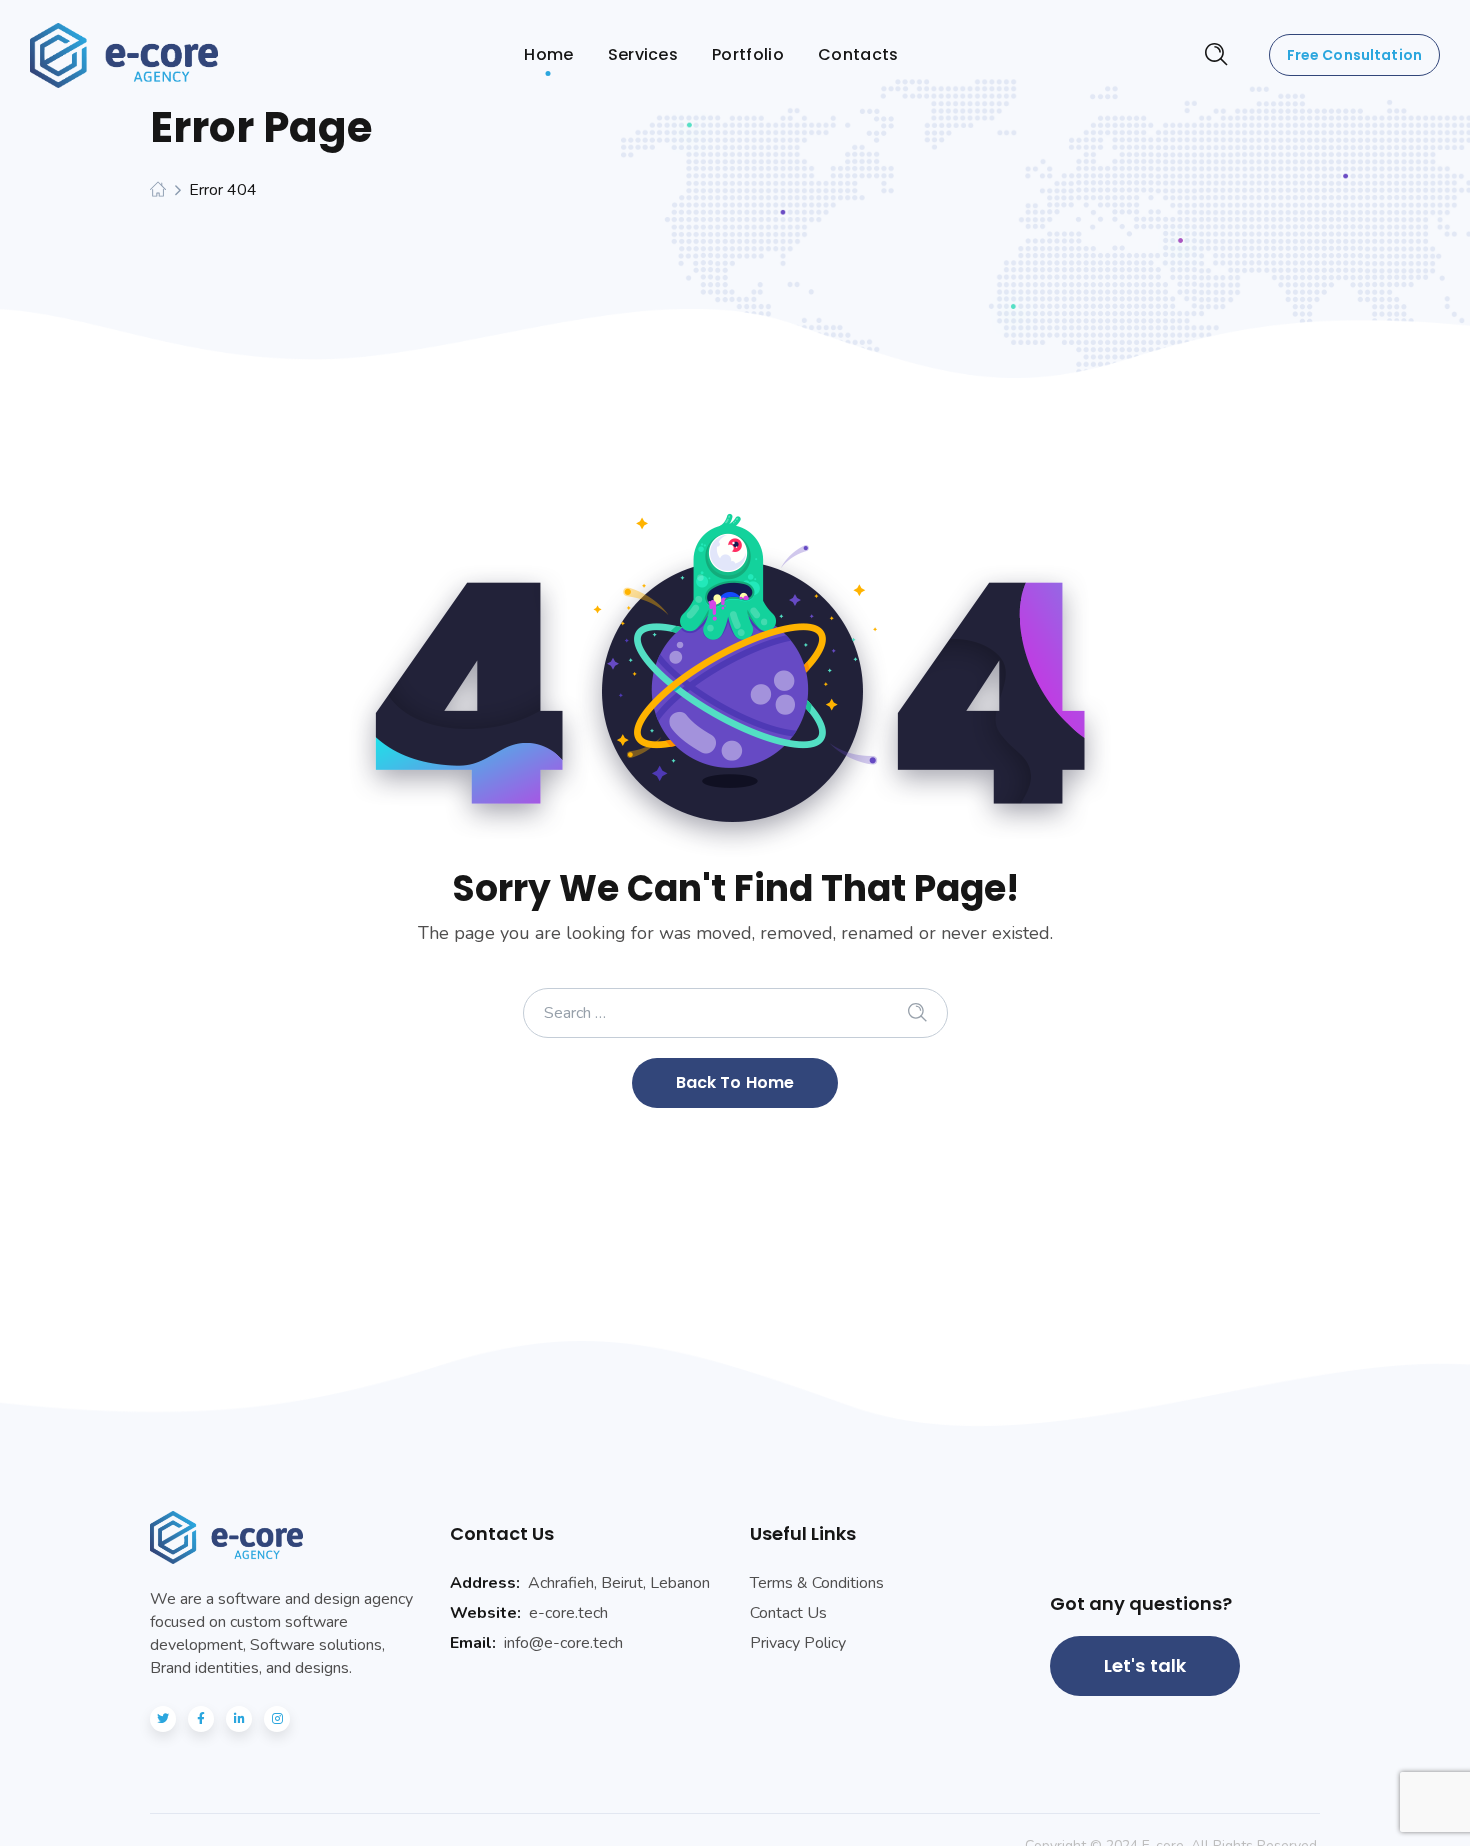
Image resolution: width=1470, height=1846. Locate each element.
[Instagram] (277, 1719)
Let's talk (1145, 1665)
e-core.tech (568, 1613)
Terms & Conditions (817, 1583)
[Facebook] (201, 1719)
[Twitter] (163, 1719)
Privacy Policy (798, 1643)
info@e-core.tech (563, 1643)
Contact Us (788, 1613)
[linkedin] (239, 1719)
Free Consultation (1354, 55)
